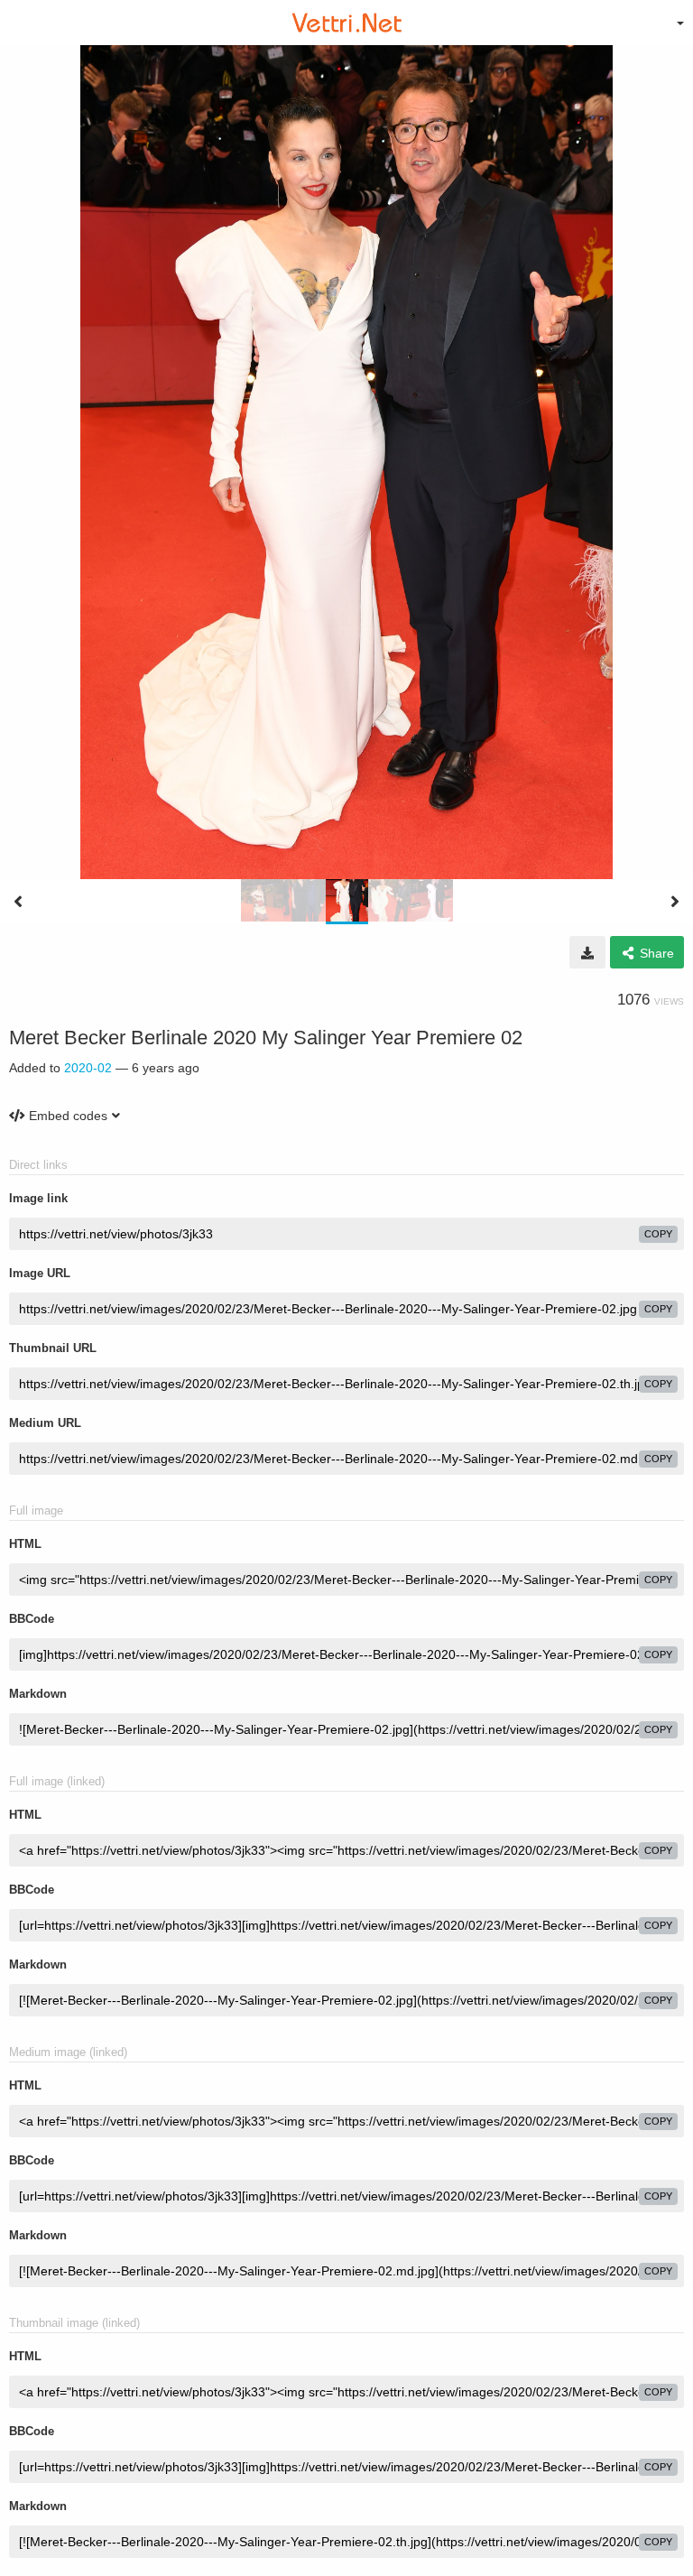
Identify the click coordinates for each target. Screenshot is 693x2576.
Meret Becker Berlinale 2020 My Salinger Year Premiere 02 (266, 1038)
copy (658, 1234)
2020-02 (88, 1068)
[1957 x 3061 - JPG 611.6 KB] (587, 952)
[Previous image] (18, 902)
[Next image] (675, 902)
